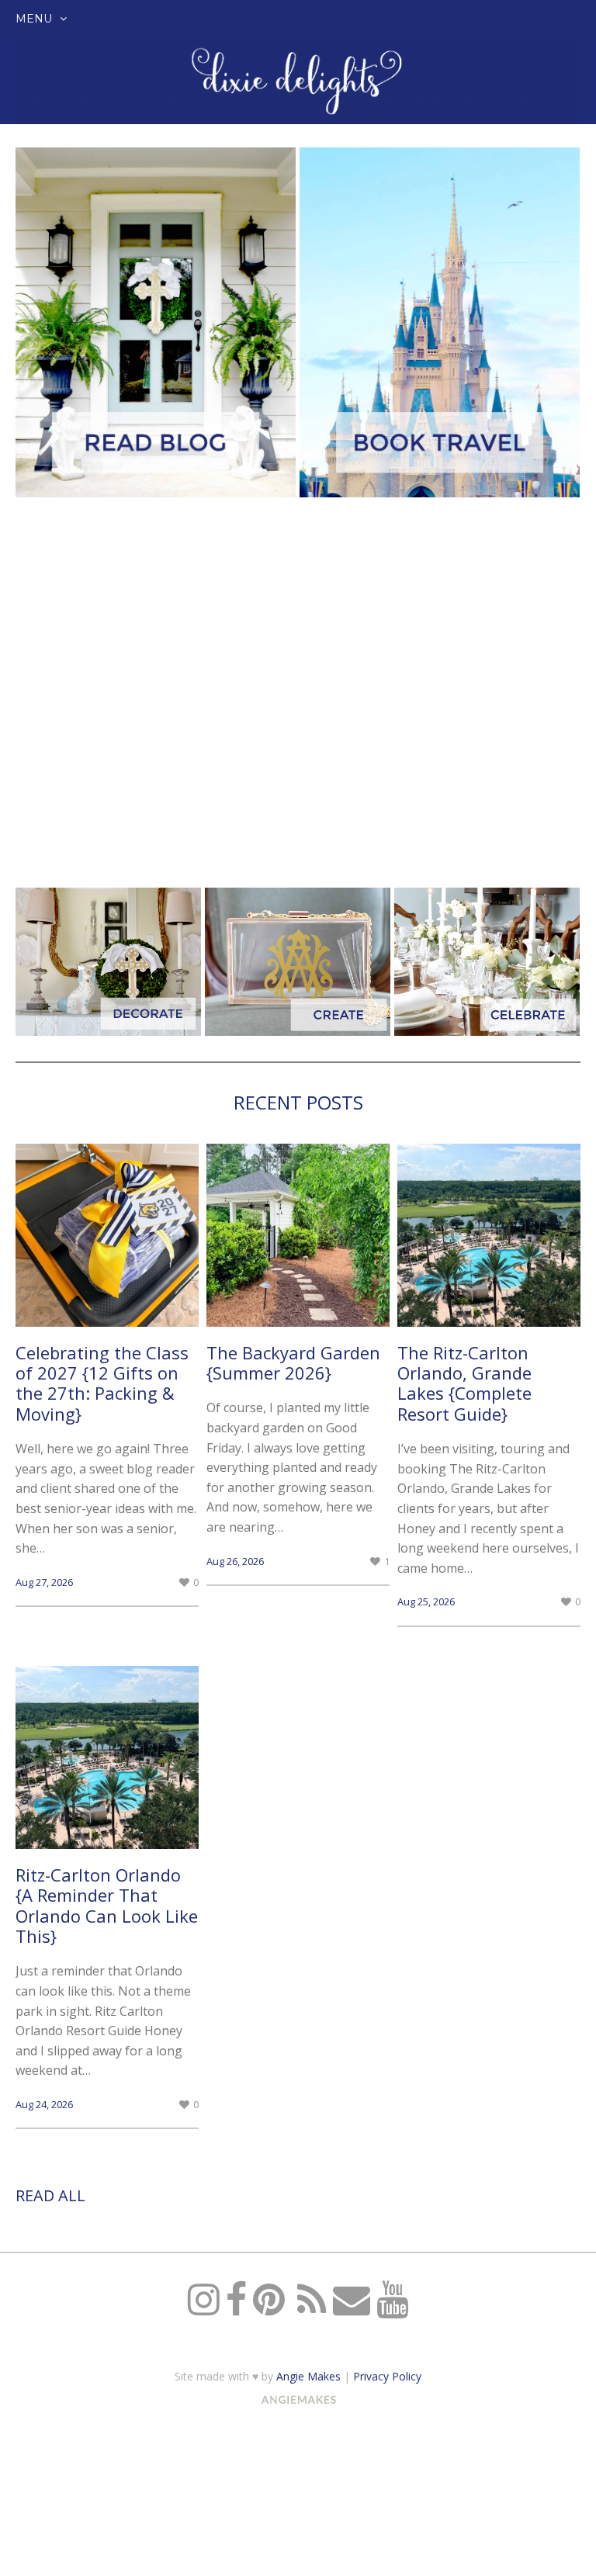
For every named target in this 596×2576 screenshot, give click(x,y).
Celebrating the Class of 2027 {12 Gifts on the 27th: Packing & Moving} (102, 1383)
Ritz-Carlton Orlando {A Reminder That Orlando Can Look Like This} (107, 1905)
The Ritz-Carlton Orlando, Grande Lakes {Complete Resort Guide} (464, 1383)
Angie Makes (308, 2376)
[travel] (440, 322)
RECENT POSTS (298, 1102)
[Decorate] (108, 962)
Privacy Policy (387, 2376)
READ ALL (50, 2195)
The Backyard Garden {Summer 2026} (293, 1362)
